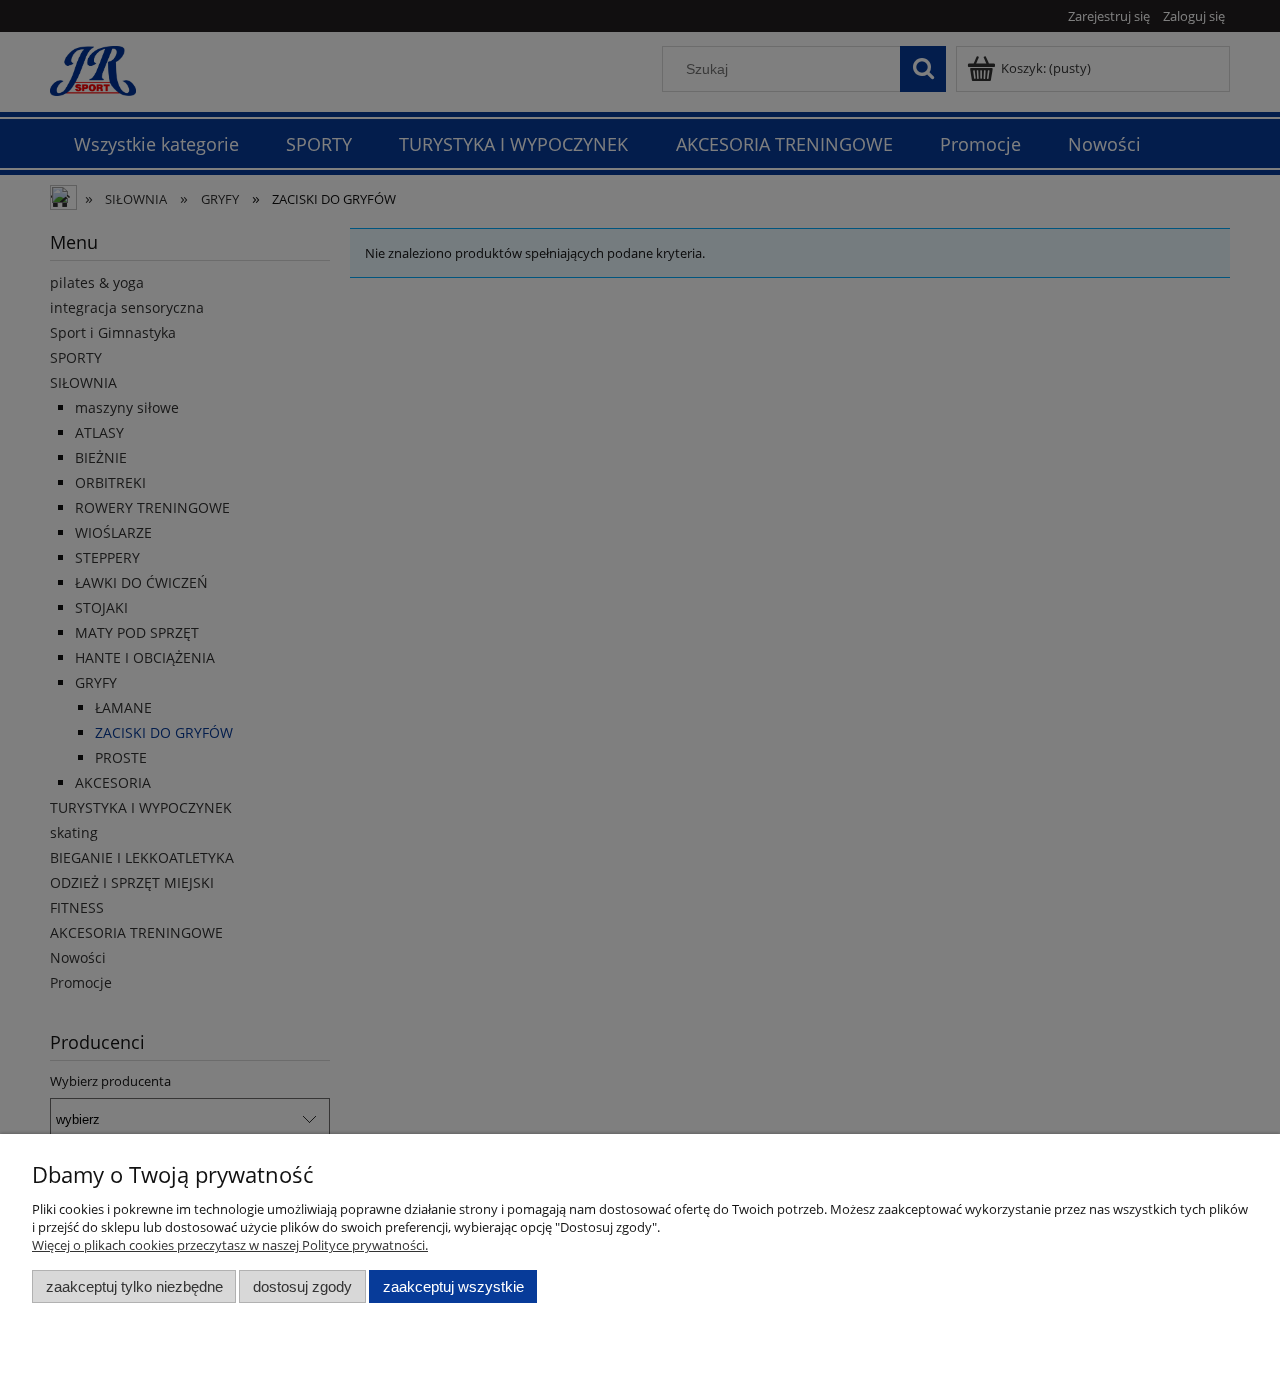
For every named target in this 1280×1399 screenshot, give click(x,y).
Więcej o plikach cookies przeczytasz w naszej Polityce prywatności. (230, 1245)
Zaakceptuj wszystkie (453, 1286)
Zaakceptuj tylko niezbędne (134, 1286)
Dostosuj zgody (302, 1286)
